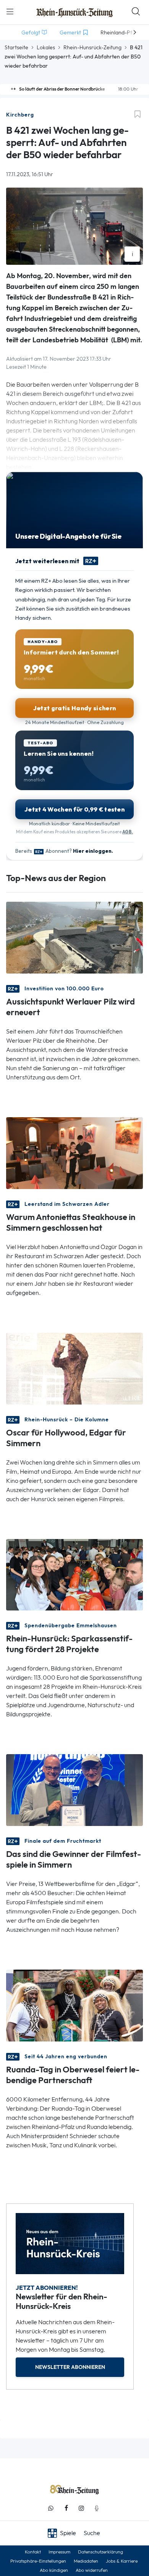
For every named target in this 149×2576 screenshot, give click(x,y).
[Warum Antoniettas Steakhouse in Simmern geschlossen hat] (74, 1152)
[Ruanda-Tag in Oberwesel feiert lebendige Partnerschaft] (74, 2005)
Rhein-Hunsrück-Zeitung (92, 47)
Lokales (46, 47)
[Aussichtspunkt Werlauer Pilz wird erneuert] (74, 937)
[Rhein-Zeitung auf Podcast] (97, 2508)
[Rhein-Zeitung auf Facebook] (66, 2508)
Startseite (16, 47)
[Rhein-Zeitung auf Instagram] (81, 2508)
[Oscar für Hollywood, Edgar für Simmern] (74, 1368)
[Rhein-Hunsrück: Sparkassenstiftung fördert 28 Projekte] (74, 1574)
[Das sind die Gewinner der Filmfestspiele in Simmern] (74, 1789)
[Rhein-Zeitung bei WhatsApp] (51, 2508)
